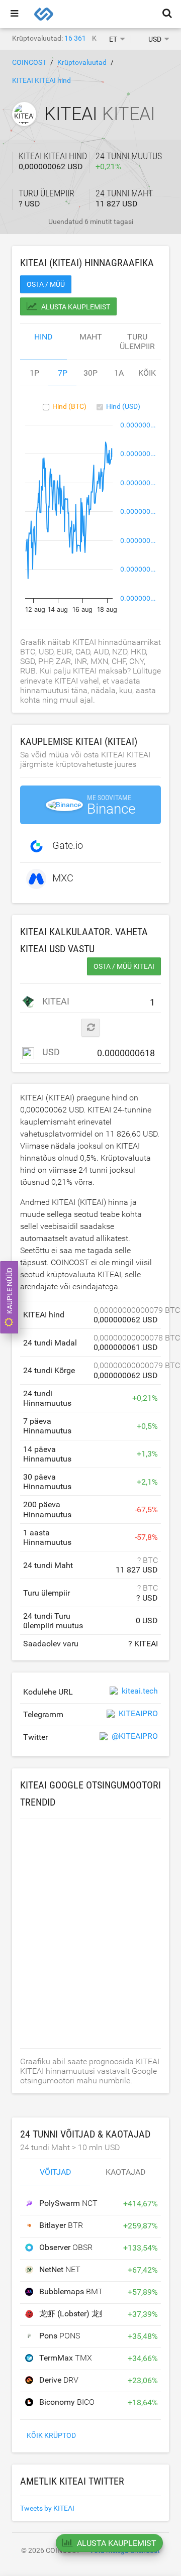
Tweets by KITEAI (47, 2508)
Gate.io (68, 846)
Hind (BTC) (69, 406)
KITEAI (54, 1001)
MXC (63, 878)
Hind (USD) (123, 406)
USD (50, 1052)
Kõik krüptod (51, 2435)
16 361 (75, 38)
